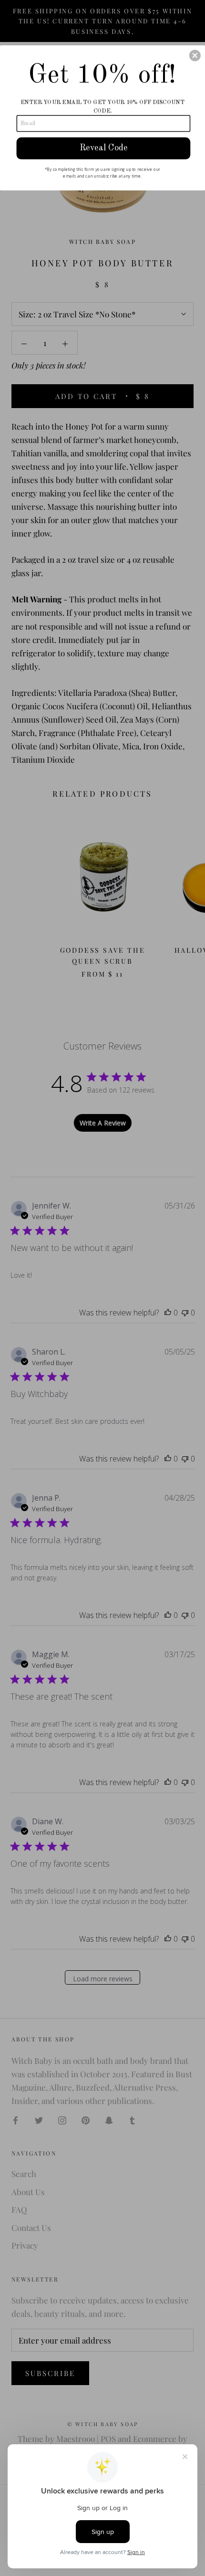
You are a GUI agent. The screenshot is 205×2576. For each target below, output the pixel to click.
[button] (195, 55)
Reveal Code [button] (104, 147)
